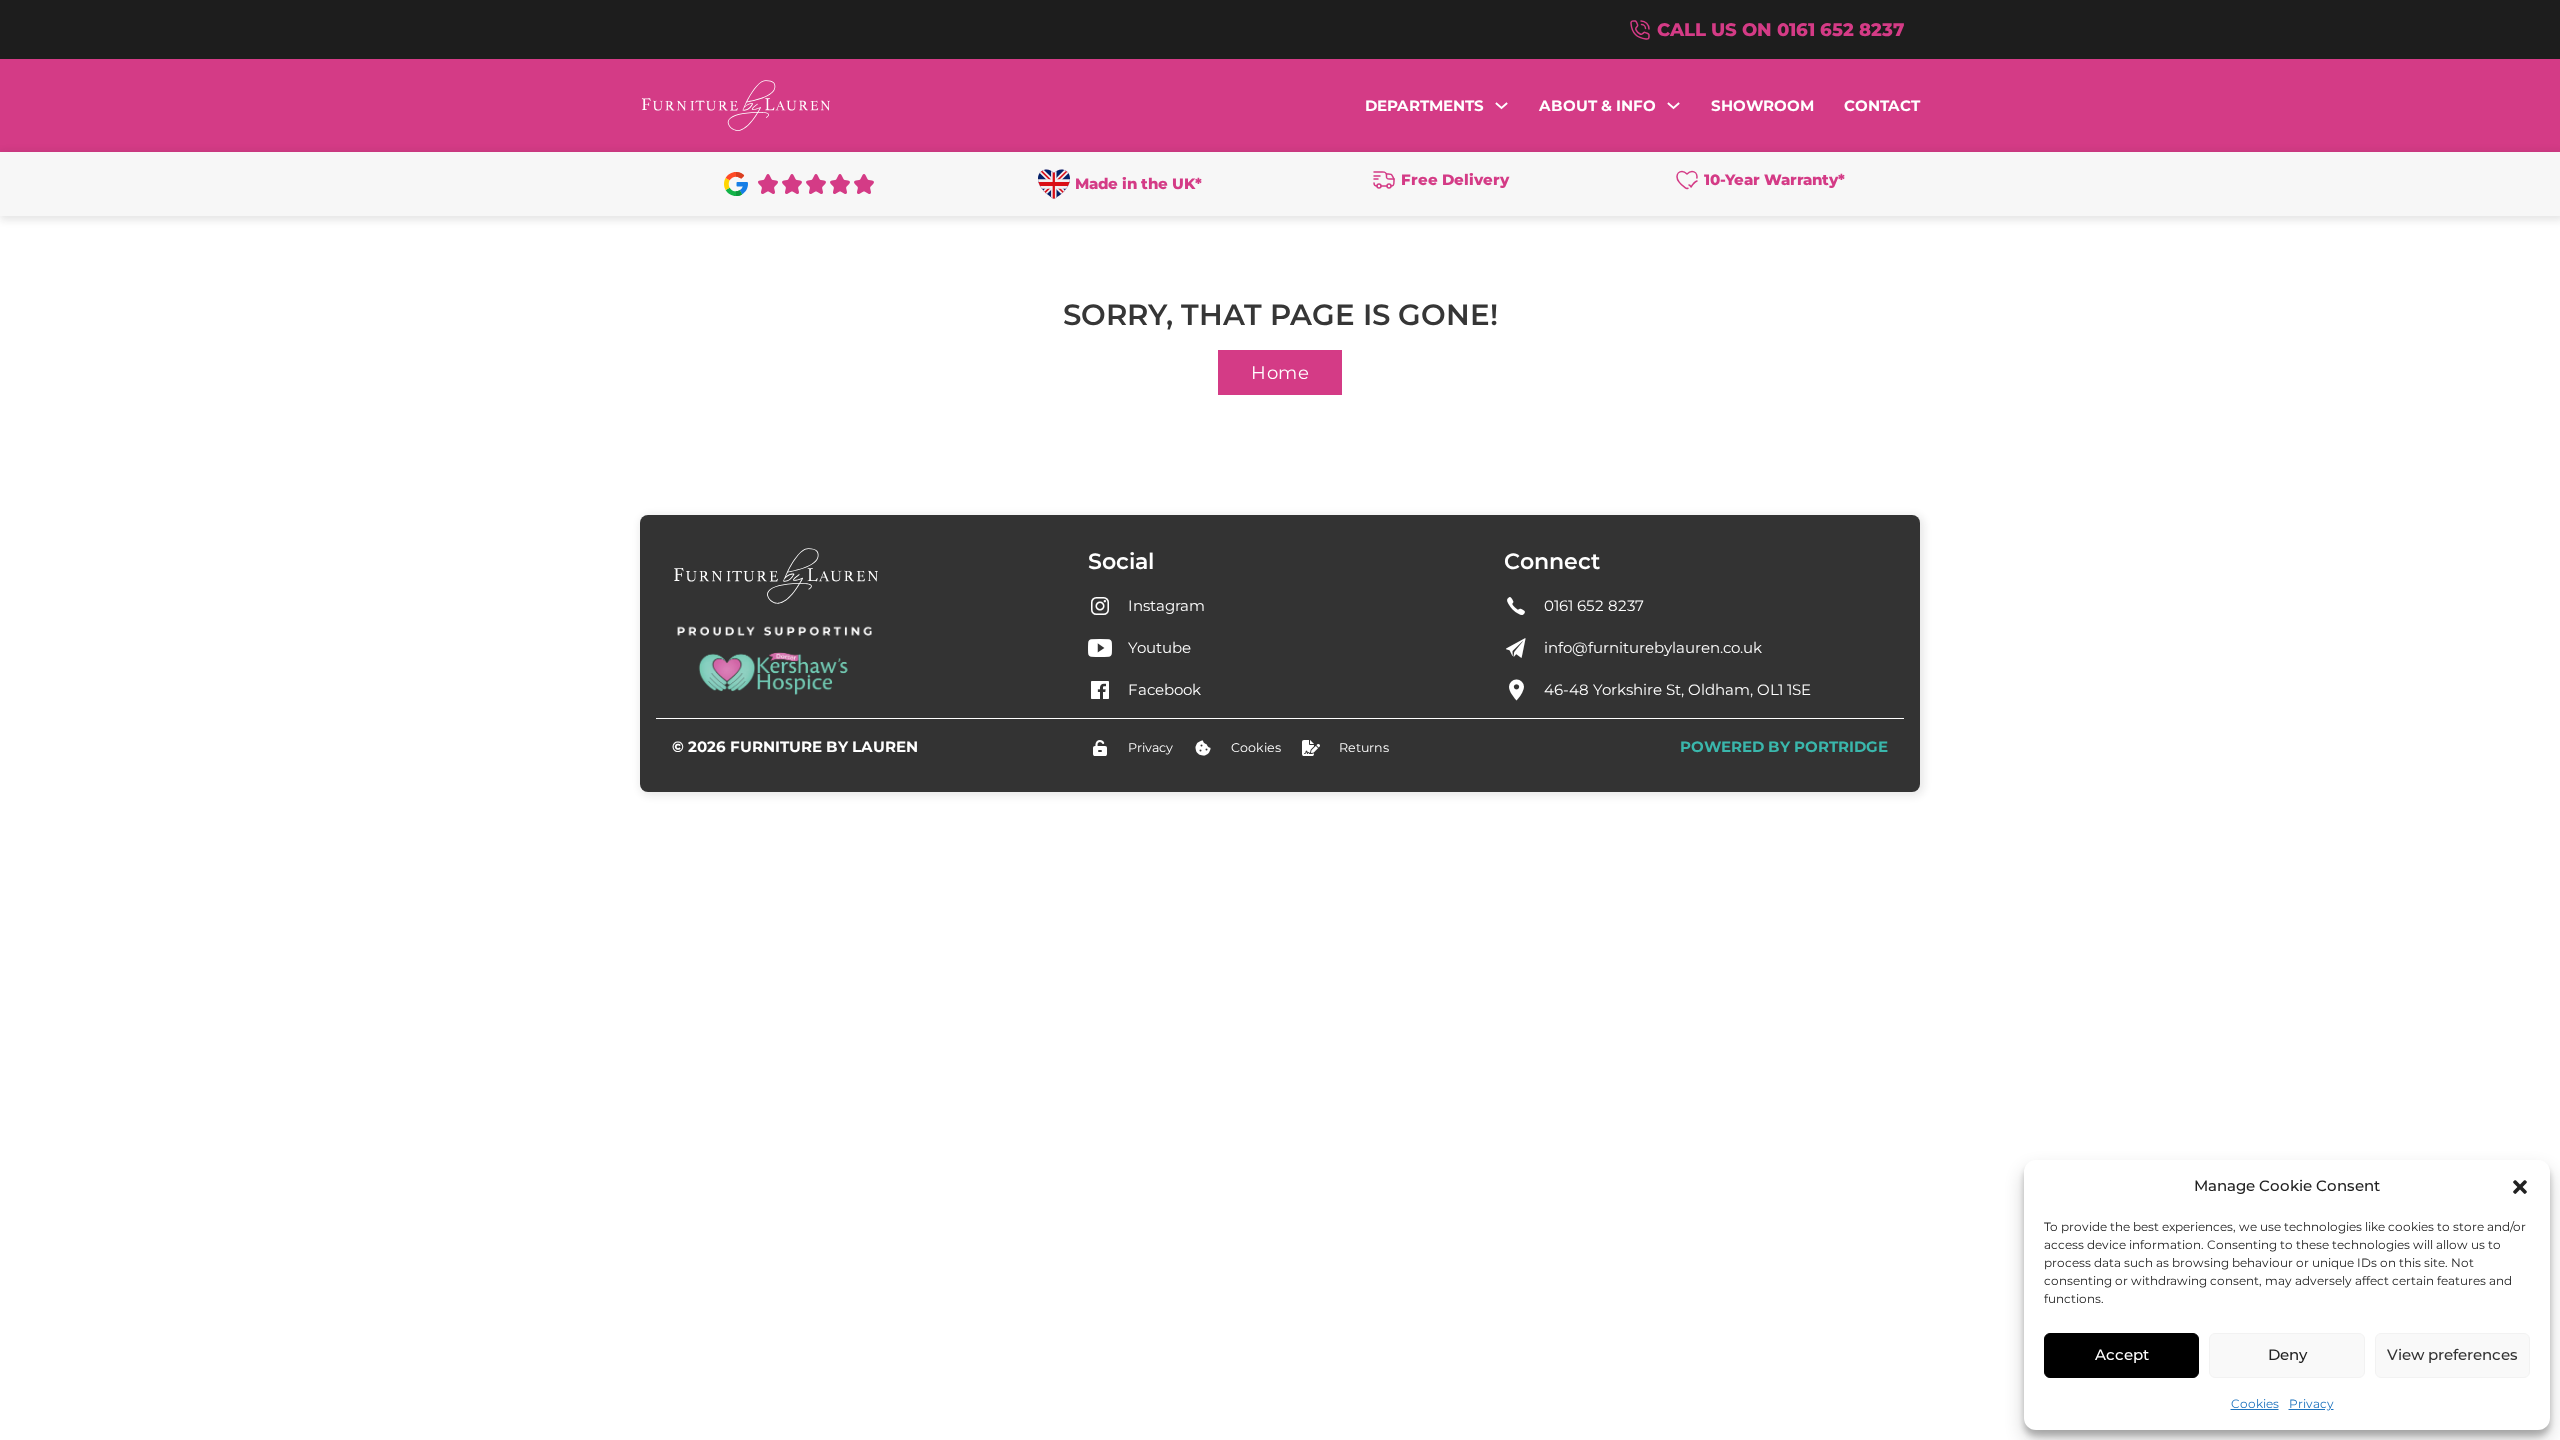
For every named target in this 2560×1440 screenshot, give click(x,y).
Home (1280, 372)
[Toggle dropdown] (1501, 105)
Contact (1882, 105)
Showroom (1762, 105)
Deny (2287, 1354)
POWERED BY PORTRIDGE (1784, 746)
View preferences (2452, 1354)
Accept (2122, 1354)
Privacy (2311, 1403)
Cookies (2255, 1403)
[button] (2520, 1187)
